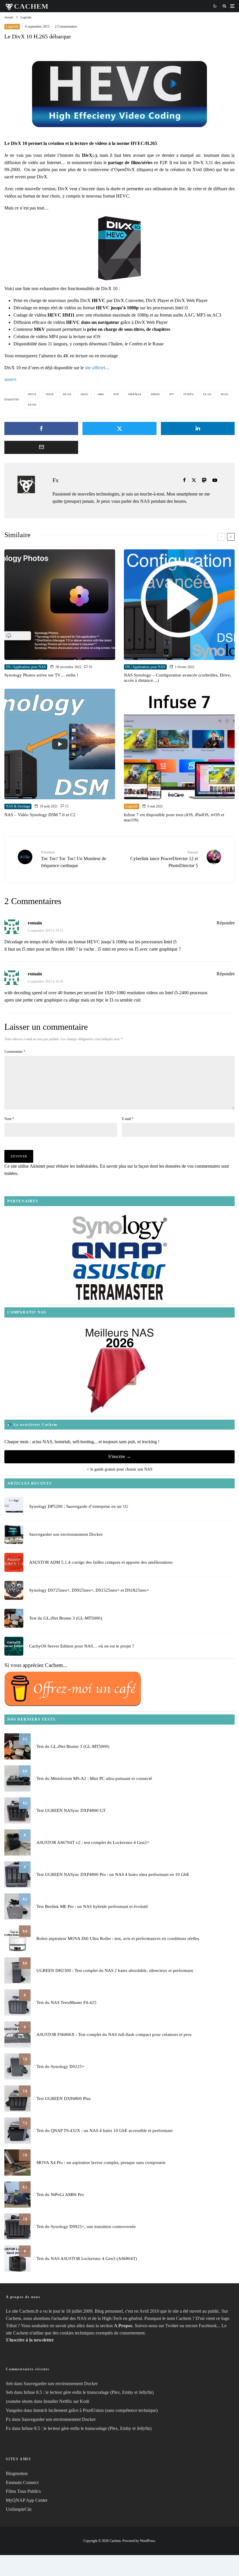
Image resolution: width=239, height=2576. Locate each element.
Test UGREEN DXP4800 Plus (64, 2099)
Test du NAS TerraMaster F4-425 (66, 2002)
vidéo (189, 394)
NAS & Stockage (18, 806)
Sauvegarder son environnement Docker (66, 1534)
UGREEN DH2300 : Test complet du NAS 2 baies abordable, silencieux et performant (115, 1970)
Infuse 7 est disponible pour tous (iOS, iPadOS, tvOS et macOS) (174, 817)
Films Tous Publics (23, 2491)
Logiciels (12, 26)
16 (90, 667)
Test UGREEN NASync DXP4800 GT (71, 1810)
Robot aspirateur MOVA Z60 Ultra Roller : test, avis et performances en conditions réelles (118, 1938)
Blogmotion (17, 2473)
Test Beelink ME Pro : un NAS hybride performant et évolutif (92, 1906)
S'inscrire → (119, 1456)
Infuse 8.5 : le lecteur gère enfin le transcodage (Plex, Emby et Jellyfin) (89, 2392)
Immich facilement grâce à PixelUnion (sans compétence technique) (95, 2410)
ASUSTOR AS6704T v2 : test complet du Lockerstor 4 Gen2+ (93, 1842)
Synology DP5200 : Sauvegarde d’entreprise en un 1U (79, 1506)
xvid (33, 405)
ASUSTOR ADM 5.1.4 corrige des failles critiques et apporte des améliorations (101, 1562)
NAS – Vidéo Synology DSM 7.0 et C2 (40, 815)
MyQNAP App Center (27, 2500)
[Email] (41, 447)
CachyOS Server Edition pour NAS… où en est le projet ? (82, 1646)
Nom (9, 1119)
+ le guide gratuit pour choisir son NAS (120, 1469)
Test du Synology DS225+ (60, 2067)
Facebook (208, 2326)
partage (136, 394)
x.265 (208, 394)
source (10, 379)
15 (66, 806)
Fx (56, 480)
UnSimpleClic (19, 2509)
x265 (225, 394)
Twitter (172, 2326)
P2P (117, 394)
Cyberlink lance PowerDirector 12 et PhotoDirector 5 (164, 859)
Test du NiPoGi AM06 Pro (60, 2195)
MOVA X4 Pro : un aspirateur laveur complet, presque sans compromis (101, 2163)
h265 (85, 394)
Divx (33, 394)
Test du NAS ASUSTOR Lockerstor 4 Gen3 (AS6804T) (87, 2259)
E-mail (128, 1119)
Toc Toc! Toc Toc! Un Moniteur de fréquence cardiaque (74, 859)
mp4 (102, 394)
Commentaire (15, 1052)
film (50, 394)
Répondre (226, 923)
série (156, 394)
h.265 (68, 394)
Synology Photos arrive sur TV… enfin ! (41, 675)
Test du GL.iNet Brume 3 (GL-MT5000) (66, 1618)
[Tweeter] (119, 428)
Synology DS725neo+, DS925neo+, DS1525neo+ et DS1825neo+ (89, 1590)
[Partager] (41, 428)
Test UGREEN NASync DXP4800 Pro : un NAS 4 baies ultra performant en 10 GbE (113, 1874)
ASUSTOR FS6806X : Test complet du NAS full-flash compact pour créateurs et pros (114, 2034)
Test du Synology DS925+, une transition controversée (86, 2227)
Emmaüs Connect (22, 2482)
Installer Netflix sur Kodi (66, 2401)
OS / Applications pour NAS (26, 667)
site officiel (95, 368)
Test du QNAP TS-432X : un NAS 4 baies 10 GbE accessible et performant (104, 2131)
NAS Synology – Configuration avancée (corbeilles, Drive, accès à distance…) (178, 678)
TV (172, 394)
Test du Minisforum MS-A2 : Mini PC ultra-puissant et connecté (94, 1778)
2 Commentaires (66, 26)
